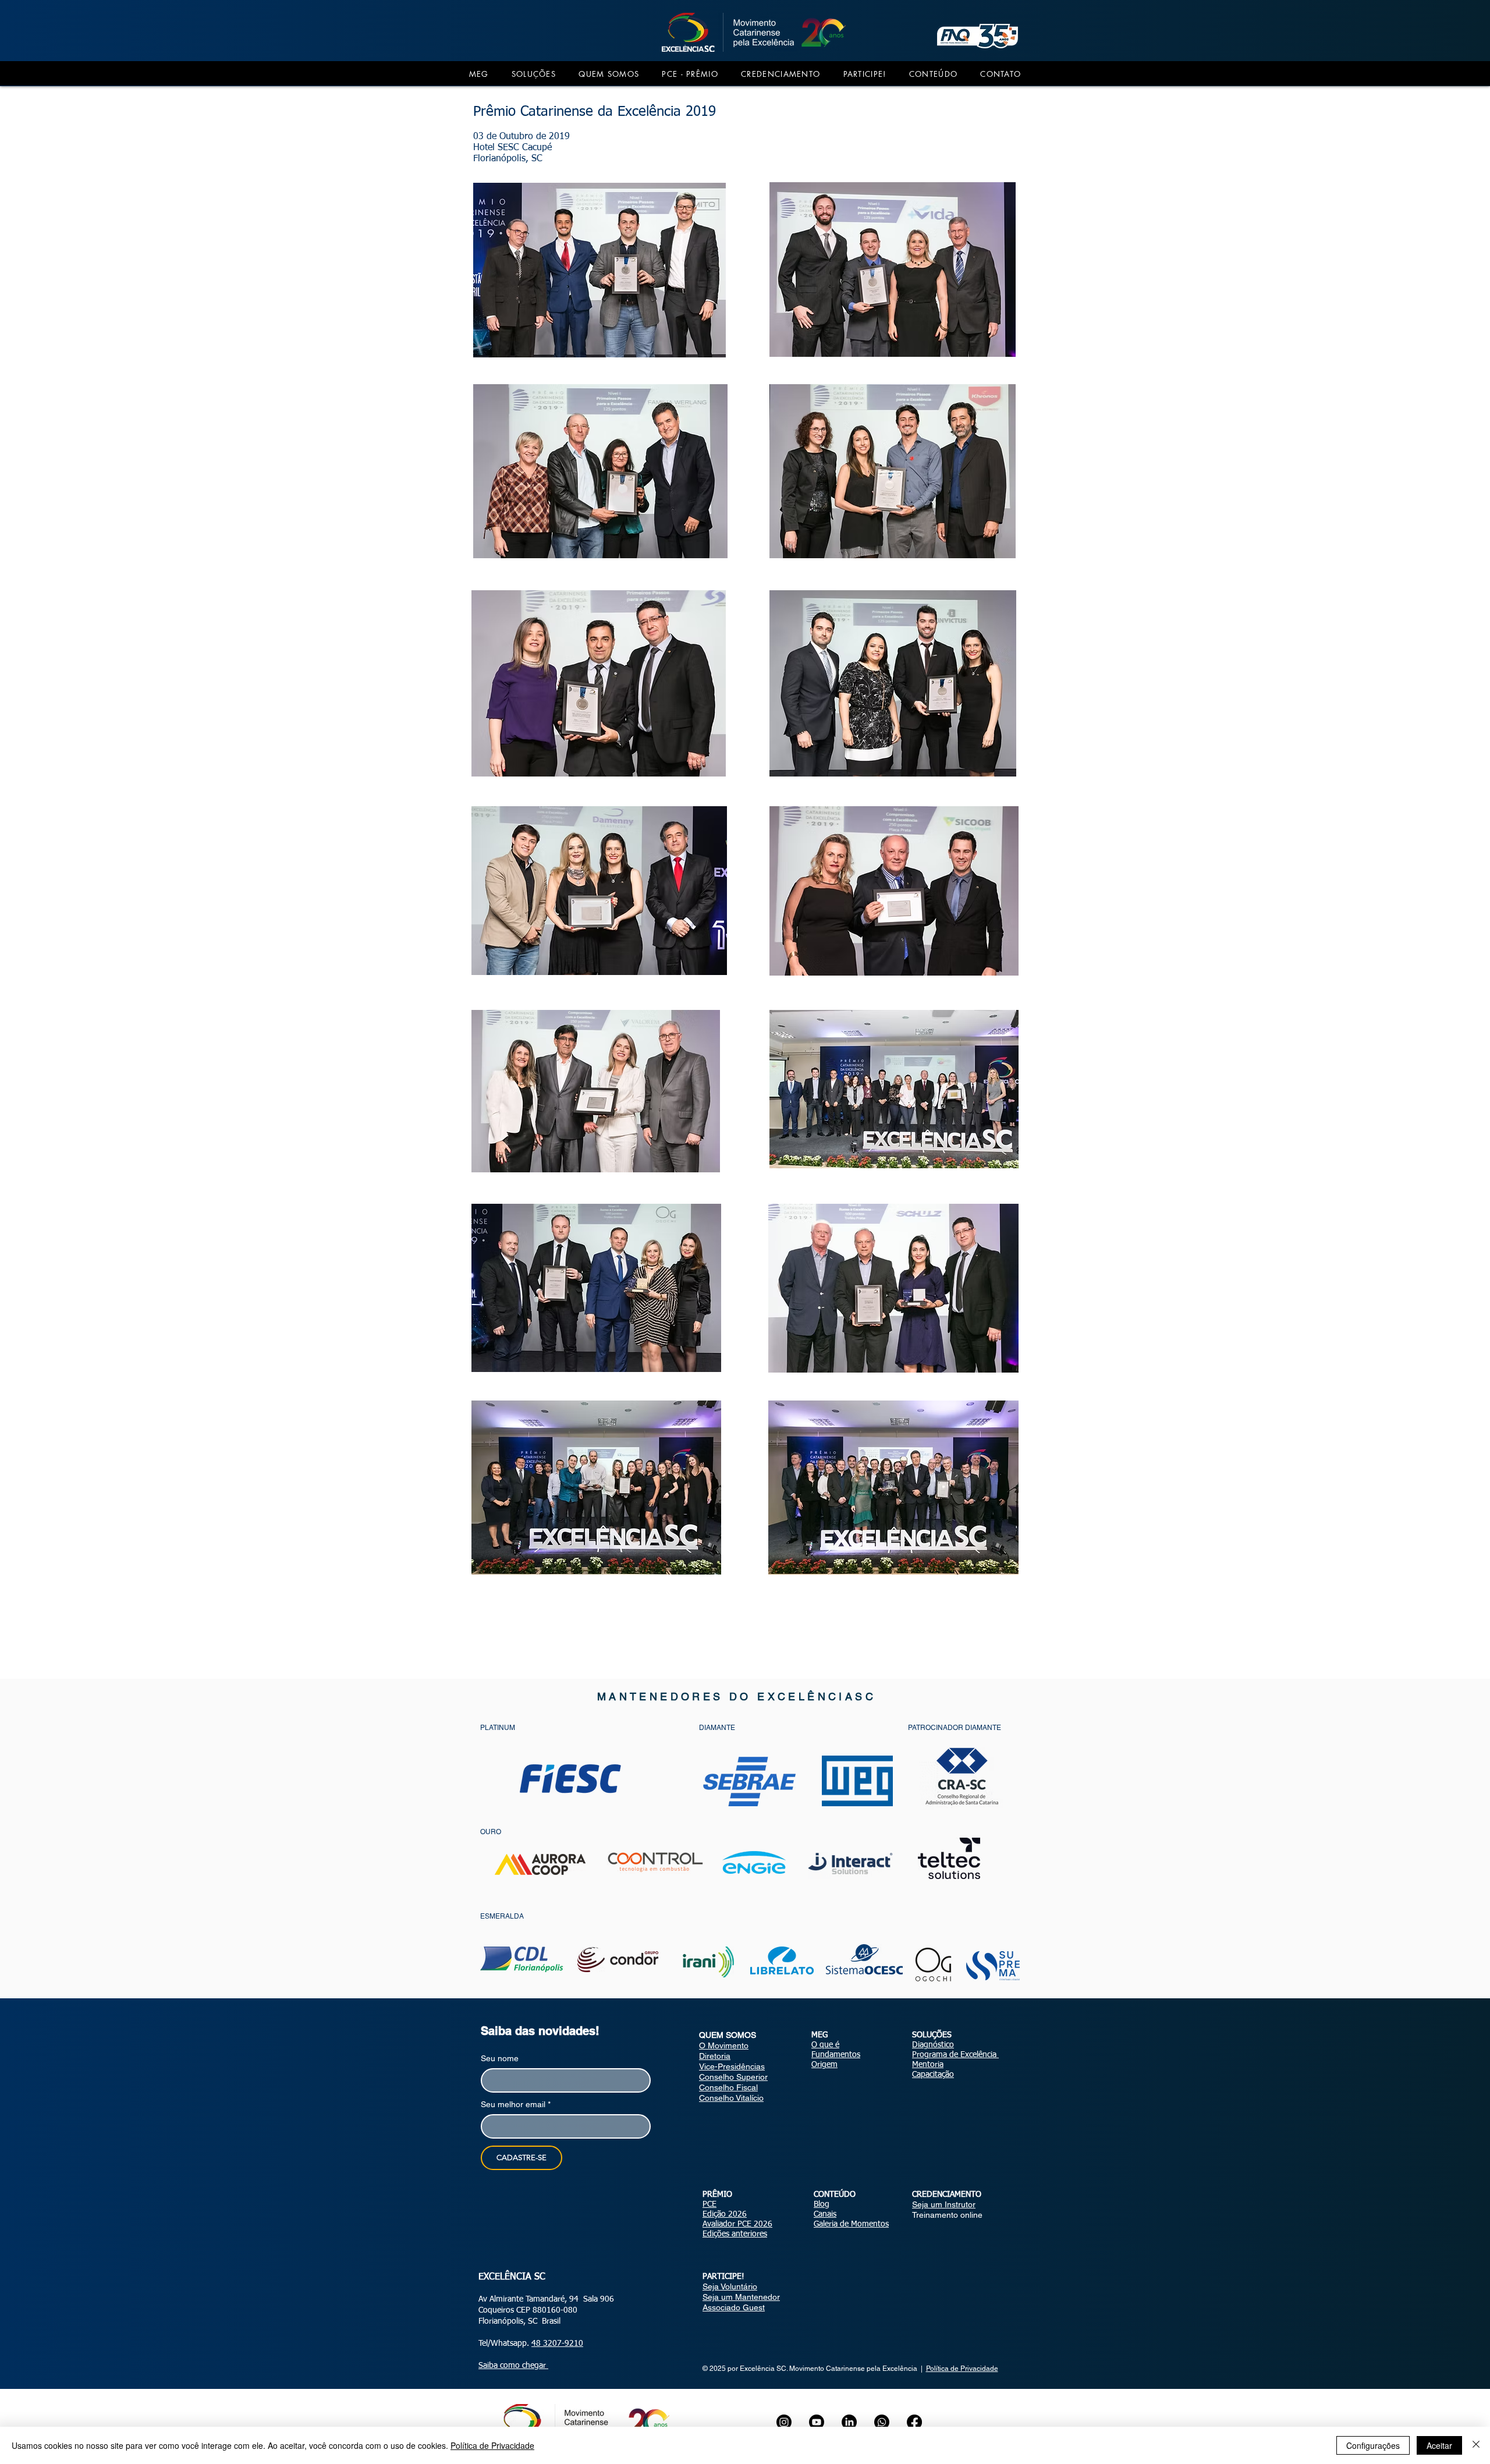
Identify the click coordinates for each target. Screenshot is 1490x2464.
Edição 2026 (725, 2214)
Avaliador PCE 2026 (737, 2224)
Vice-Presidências (732, 2066)
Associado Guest (734, 2307)
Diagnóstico (933, 2045)
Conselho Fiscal (728, 2087)
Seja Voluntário (730, 2286)
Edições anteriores (735, 2234)
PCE (709, 2204)
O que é (825, 2045)
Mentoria (928, 2065)
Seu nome (500, 2058)
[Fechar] (1476, 2445)
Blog (822, 2204)
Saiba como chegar (513, 2366)
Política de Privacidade (962, 2369)
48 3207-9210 (557, 2344)
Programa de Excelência (955, 2055)
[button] (479, 74)
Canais (825, 2214)
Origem (824, 2065)
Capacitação (933, 2075)
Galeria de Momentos (851, 2224)
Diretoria (715, 2056)
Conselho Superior (733, 2077)
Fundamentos (836, 2055)
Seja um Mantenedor (741, 2297)
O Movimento (724, 2045)
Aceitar (1439, 2445)
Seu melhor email (516, 2104)
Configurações (1373, 2445)
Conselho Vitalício (731, 2098)
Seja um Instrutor (944, 2204)
